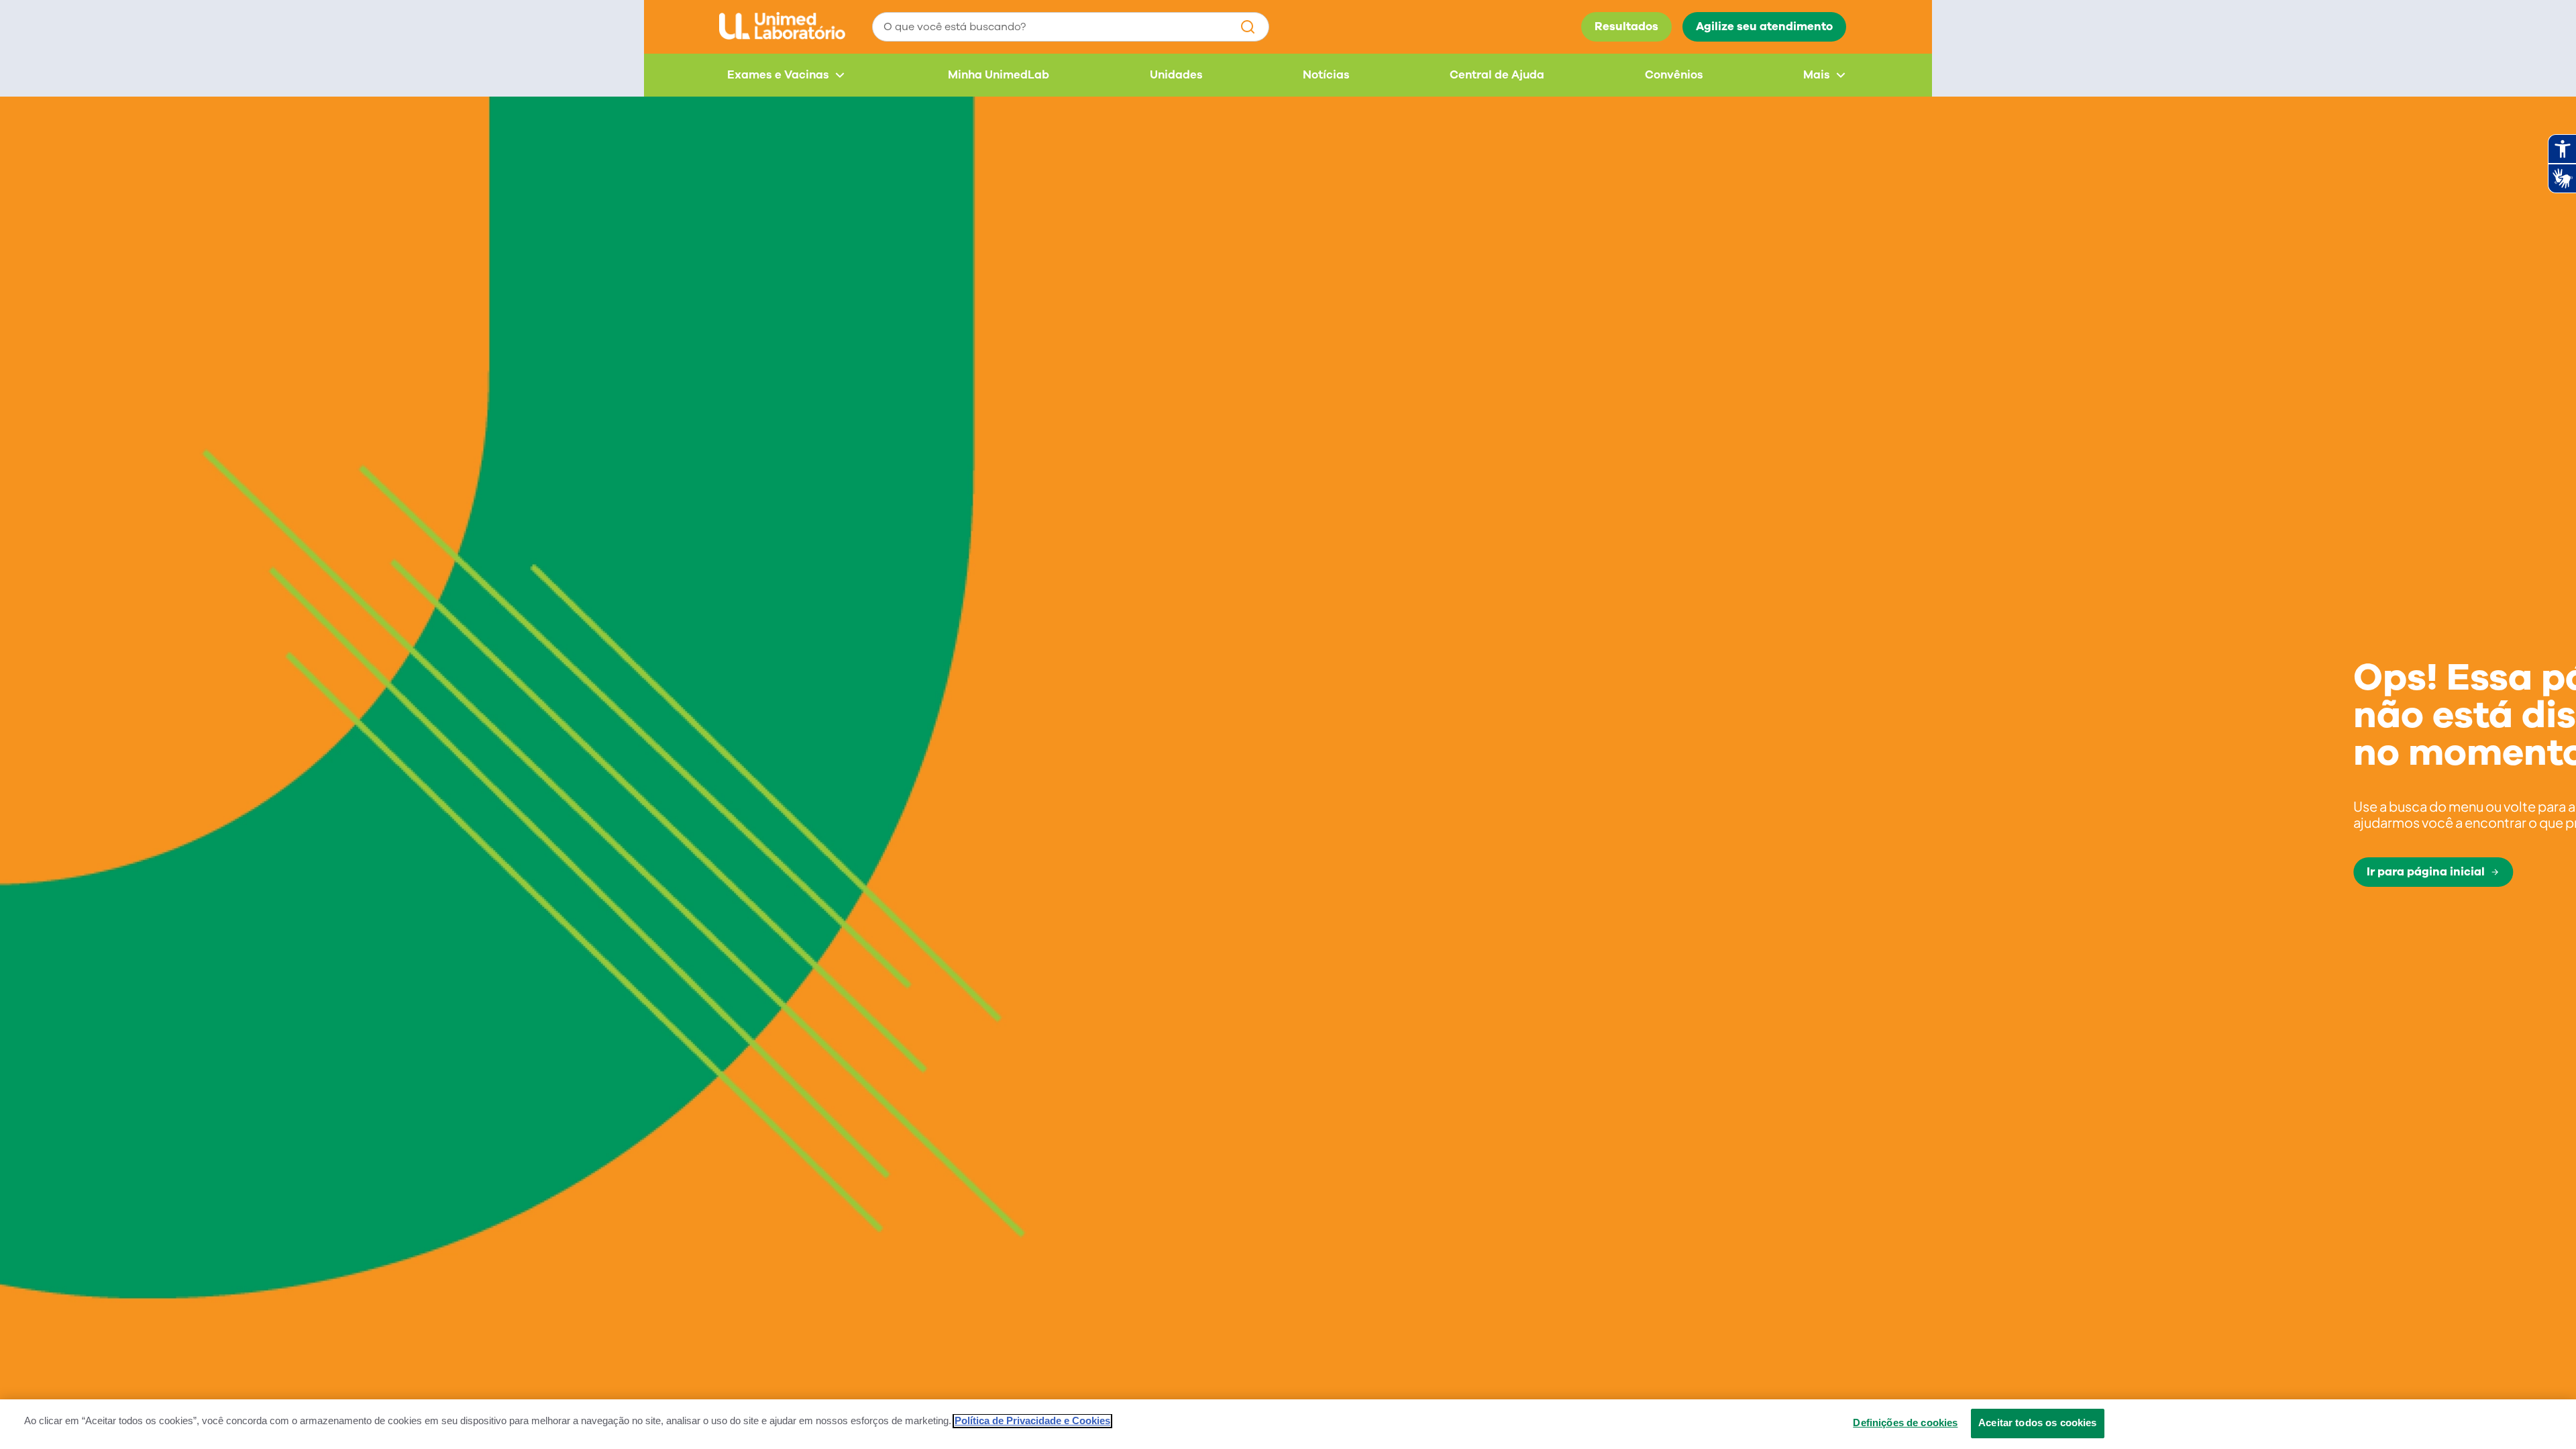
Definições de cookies (1905, 1423)
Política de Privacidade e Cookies (1032, 1421)
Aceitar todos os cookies (2038, 1423)
